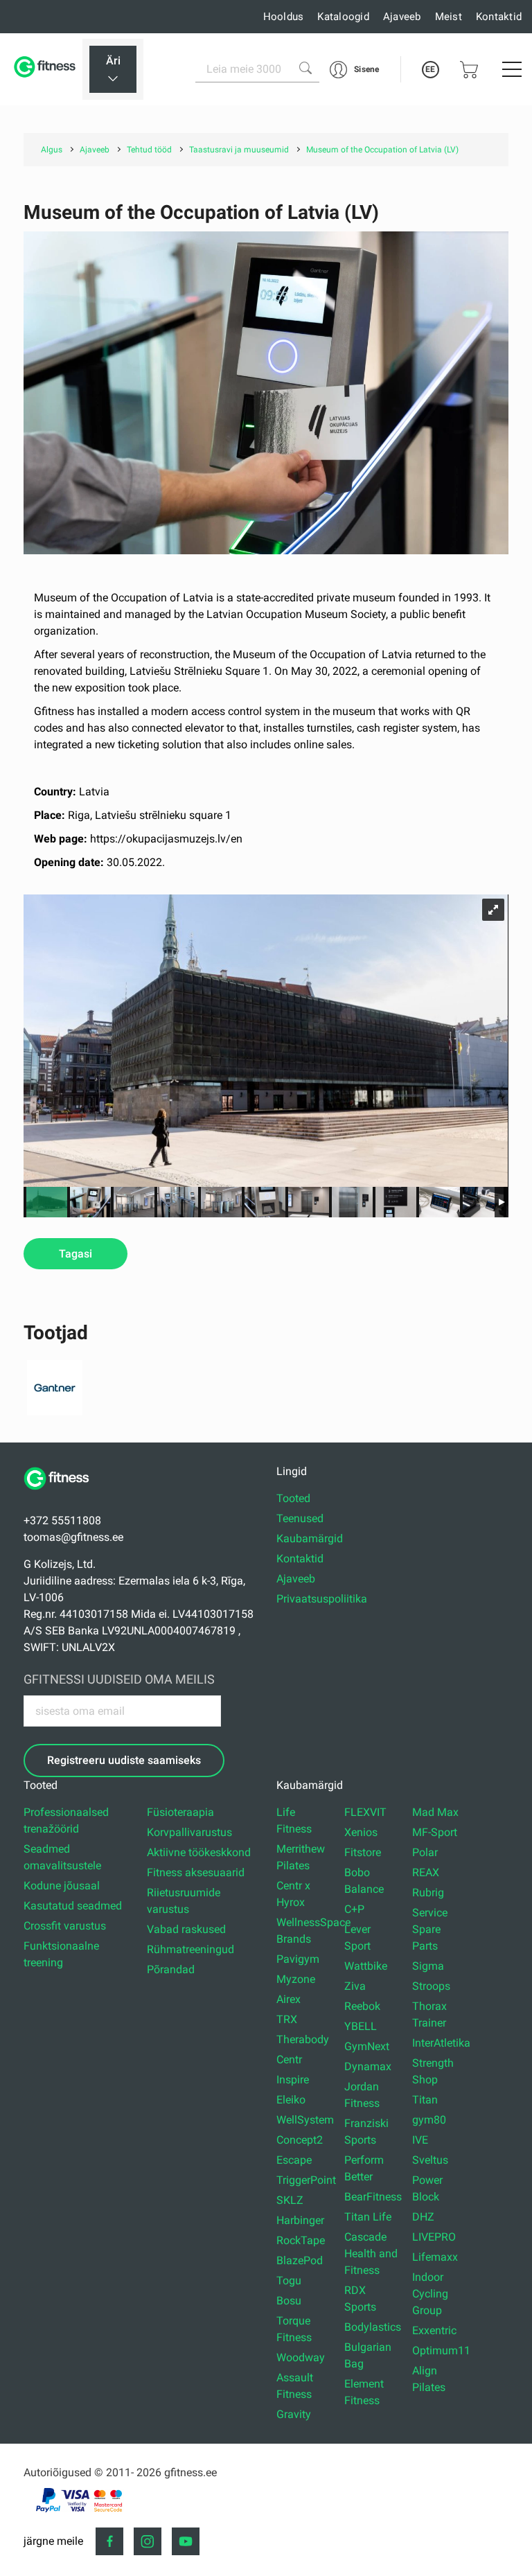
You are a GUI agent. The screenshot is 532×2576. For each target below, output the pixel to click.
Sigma (428, 1966)
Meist (449, 17)
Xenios (361, 1832)
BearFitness (373, 2197)
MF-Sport (435, 1832)
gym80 (429, 2120)
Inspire (293, 2080)
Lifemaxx (435, 2257)
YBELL (361, 2026)
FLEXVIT (365, 1812)
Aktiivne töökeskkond (199, 1852)
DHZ (423, 2217)
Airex (289, 1999)
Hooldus (284, 17)
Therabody (303, 2039)
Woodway (301, 2357)
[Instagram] (148, 2541)
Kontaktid (499, 17)
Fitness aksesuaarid (196, 1872)
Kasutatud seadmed (73, 1906)
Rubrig (428, 1893)
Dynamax (368, 2066)
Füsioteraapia (180, 1812)
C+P (354, 1909)
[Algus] (62, 1497)
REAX (426, 1872)
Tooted (293, 1498)
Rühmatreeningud (190, 1949)
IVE (420, 2140)
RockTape (301, 2240)
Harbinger (300, 2220)
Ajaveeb (402, 17)
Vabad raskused (186, 1929)
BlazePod (300, 2260)
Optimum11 (441, 2350)
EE (430, 69)
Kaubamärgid (310, 1538)
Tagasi (76, 1254)
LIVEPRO (434, 2237)
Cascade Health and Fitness (371, 2253)
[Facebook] (109, 2541)
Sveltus (430, 2160)
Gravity (294, 2414)
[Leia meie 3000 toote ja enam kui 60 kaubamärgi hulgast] (305, 68)
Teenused (300, 1518)
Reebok (362, 2006)
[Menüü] (512, 69)
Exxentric (434, 2330)
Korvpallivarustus (189, 1832)
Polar (425, 1852)
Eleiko (291, 2100)
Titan (425, 2100)
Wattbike (366, 1966)
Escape (294, 2160)
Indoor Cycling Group (430, 2294)
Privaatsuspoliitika (322, 1599)
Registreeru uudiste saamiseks (124, 1760)
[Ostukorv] (469, 70)
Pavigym (298, 1959)
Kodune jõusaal (62, 1886)
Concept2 (300, 2140)
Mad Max (435, 1812)
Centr (289, 2059)
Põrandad (171, 1969)
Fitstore (363, 1852)
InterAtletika (441, 2043)
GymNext (367, 2046)
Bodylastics (373, 2327)
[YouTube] (186, 2541)
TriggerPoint (306, 2180)
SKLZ (290, 2200)
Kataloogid (343, 17)
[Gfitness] (46, 69)
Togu (289, 2281)
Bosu (289, 2301)
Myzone (296, 1979)
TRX (287, 2019)
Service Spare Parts (430, 1929)
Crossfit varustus (65, 1926)
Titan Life (368, 2217)
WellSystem (305, 2120)
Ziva (355, 1986)
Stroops (431, 1986)
